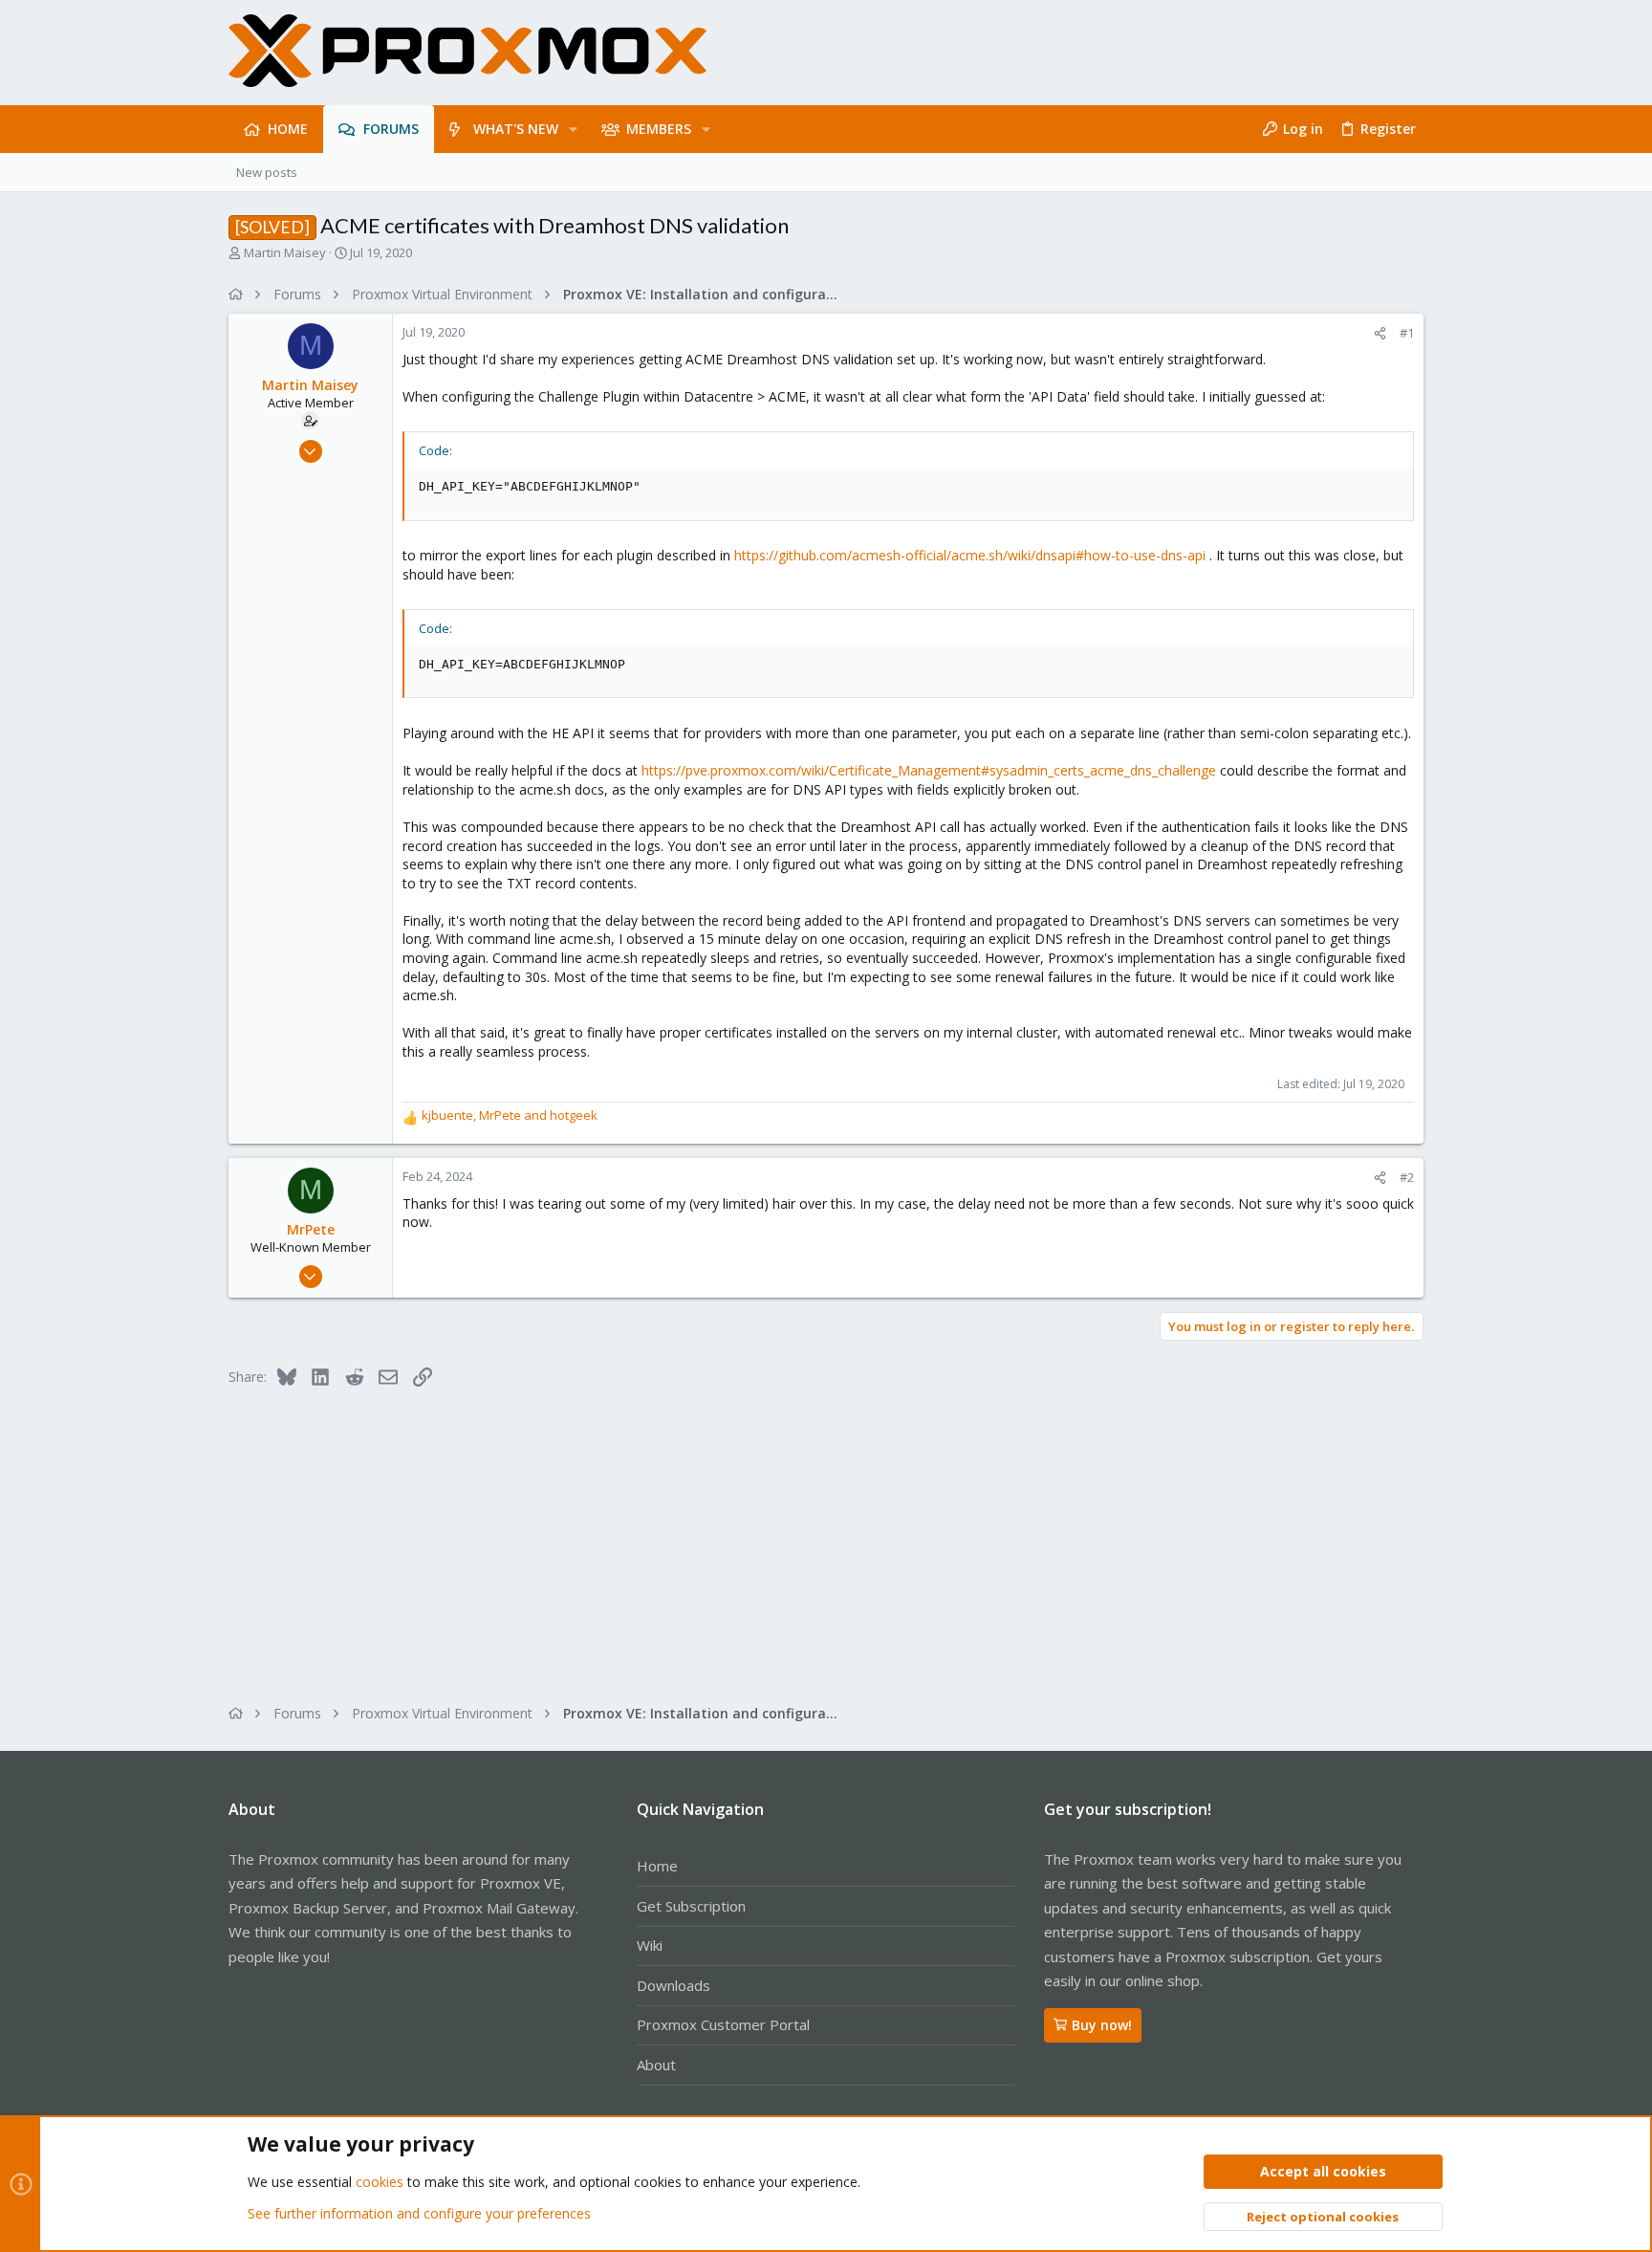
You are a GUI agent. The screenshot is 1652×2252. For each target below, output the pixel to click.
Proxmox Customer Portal (723, 2024)
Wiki (650, 1945)
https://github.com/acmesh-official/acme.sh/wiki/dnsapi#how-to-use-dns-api (970, 555)
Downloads (674, 1985)
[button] (573, 129)
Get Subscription (691, 1906)
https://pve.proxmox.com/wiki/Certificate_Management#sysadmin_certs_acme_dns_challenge (929, 770)
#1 (1407, 333)
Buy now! (1102, 2025)
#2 (1407, 1177)
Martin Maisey (285, 252)
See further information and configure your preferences (419, 2213)
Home (657, 1866)
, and (510, 1115)
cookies (380, 2182)
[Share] (1380, 333)
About (656, 2065)
